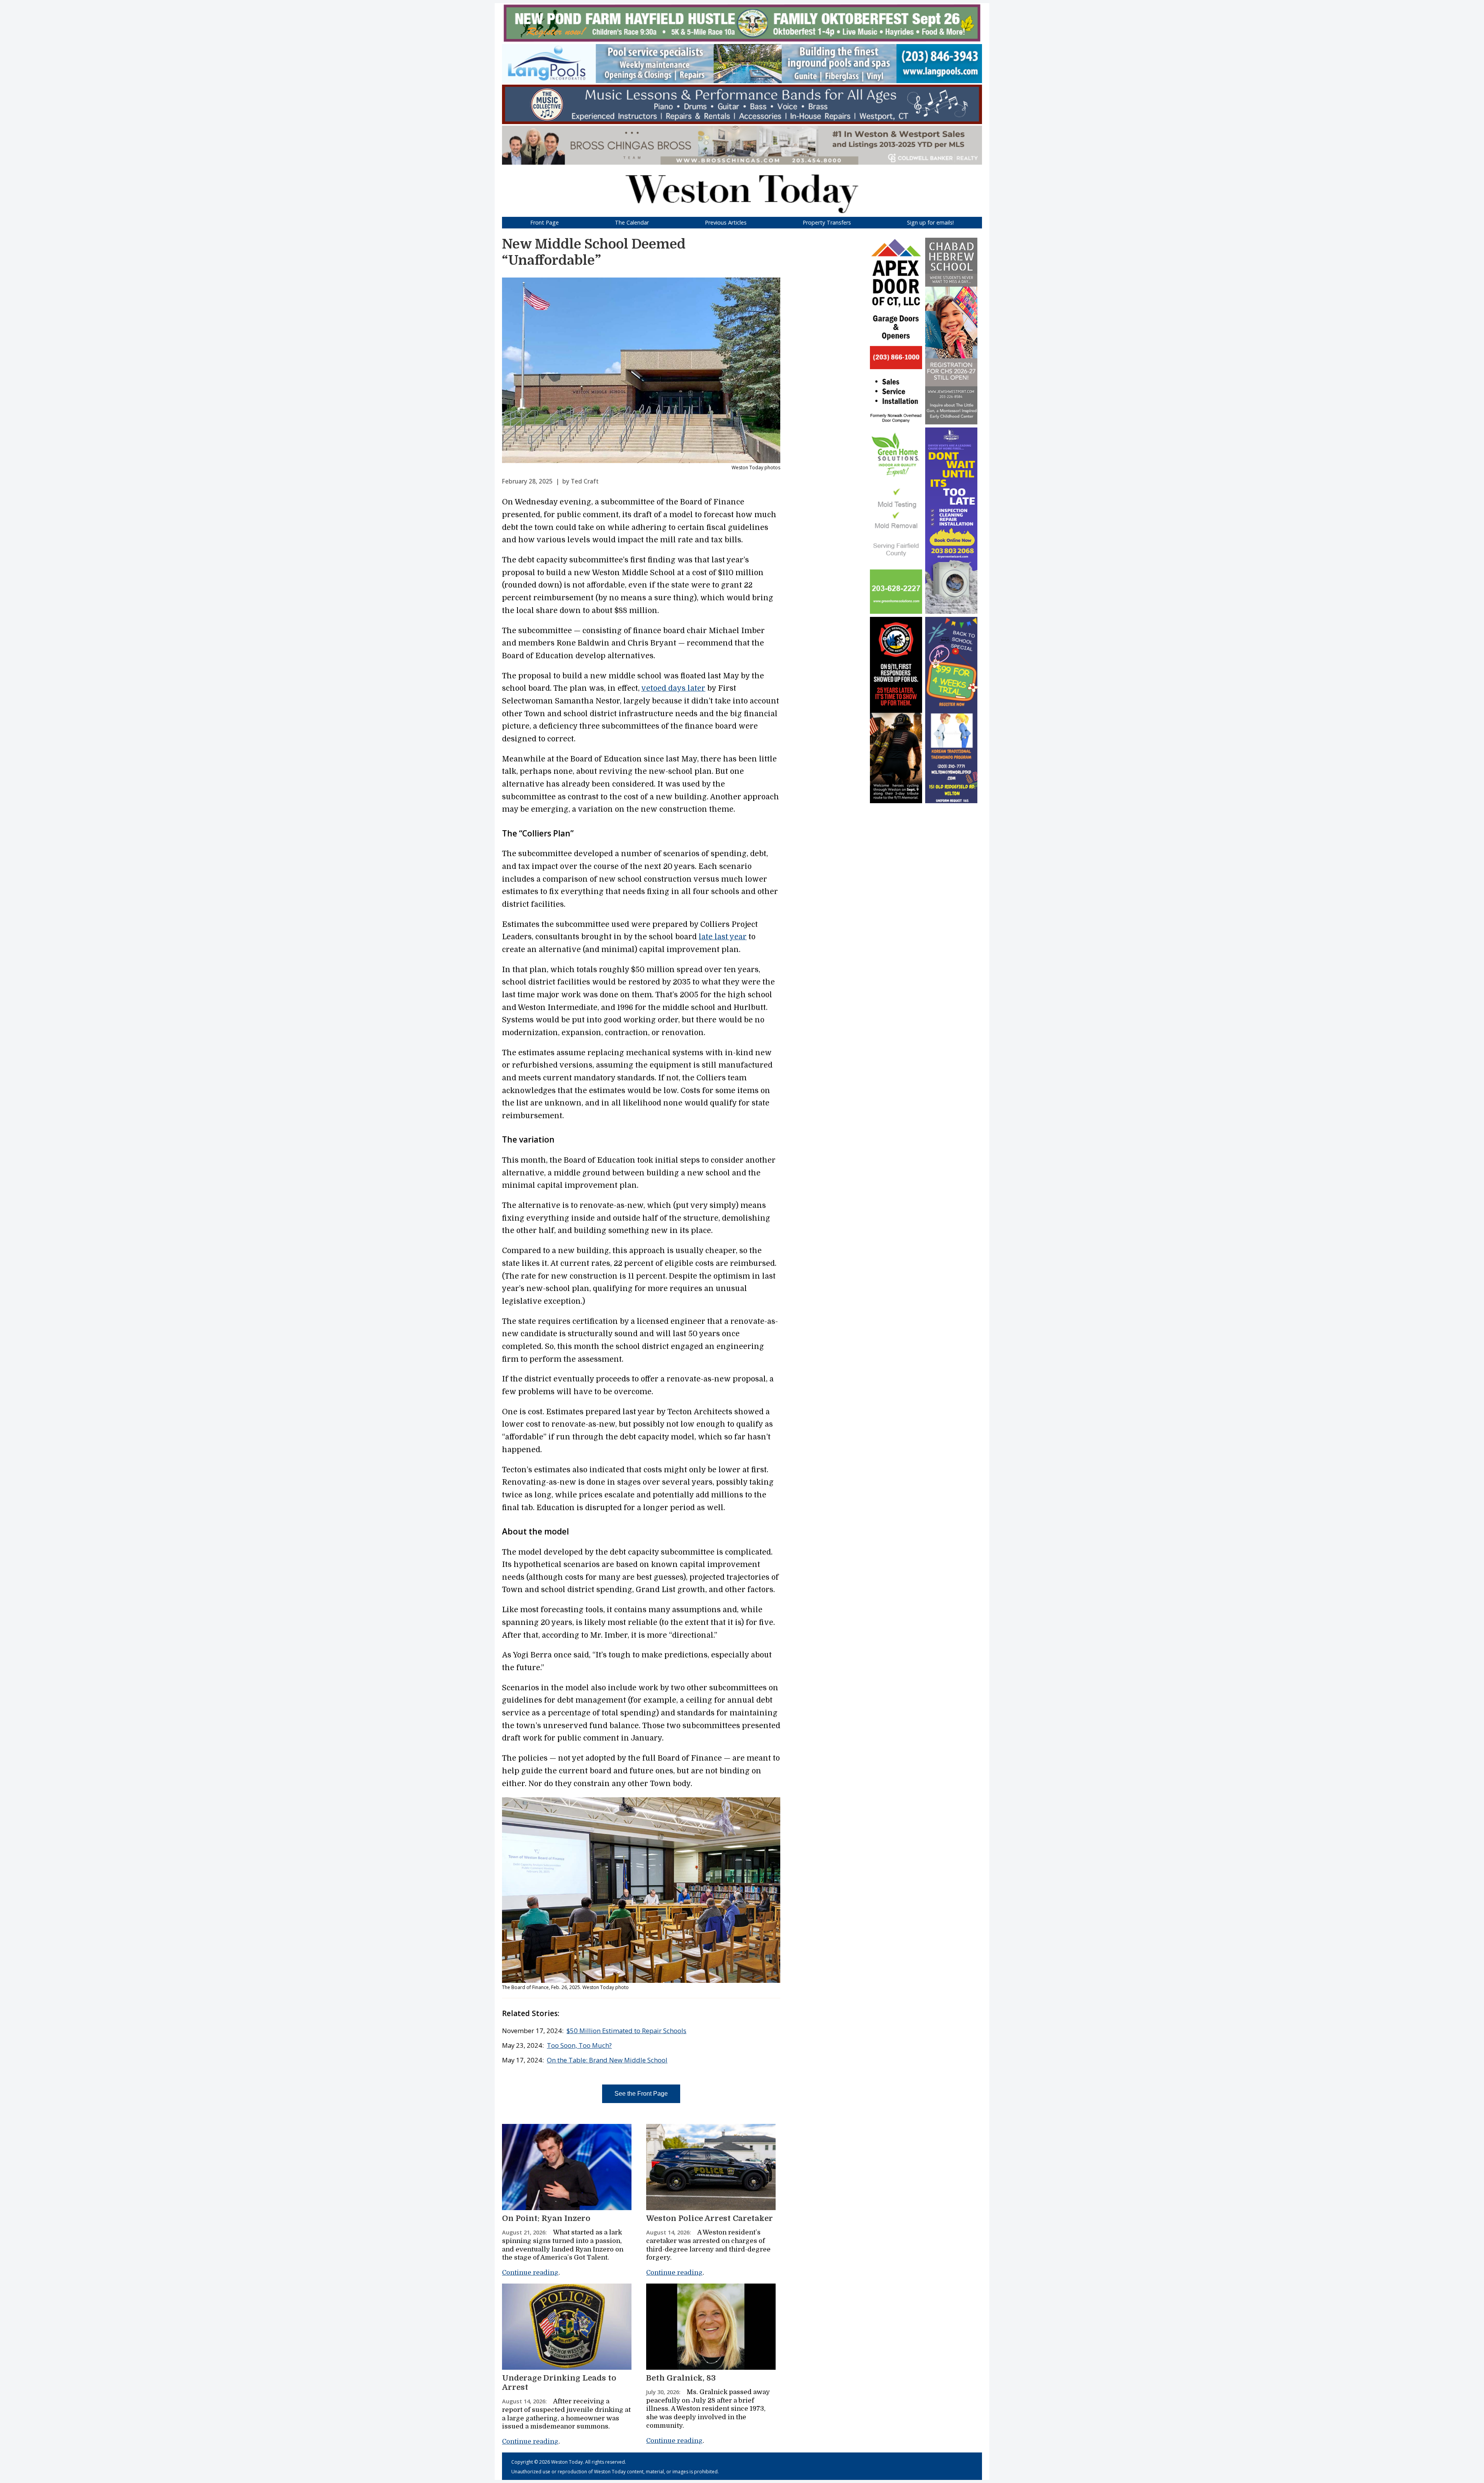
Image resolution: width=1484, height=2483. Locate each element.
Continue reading (530, 2273)
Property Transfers (827, 222)
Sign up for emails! (930, 222)
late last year (723, 937)
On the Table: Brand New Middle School (607, 2060)
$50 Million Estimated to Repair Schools (626, 2031)
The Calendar (632, 222)
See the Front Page (641, 2094)
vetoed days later (673, 688)
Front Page (545, 222)
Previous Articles (726, 222)
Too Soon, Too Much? (579, 2045)
